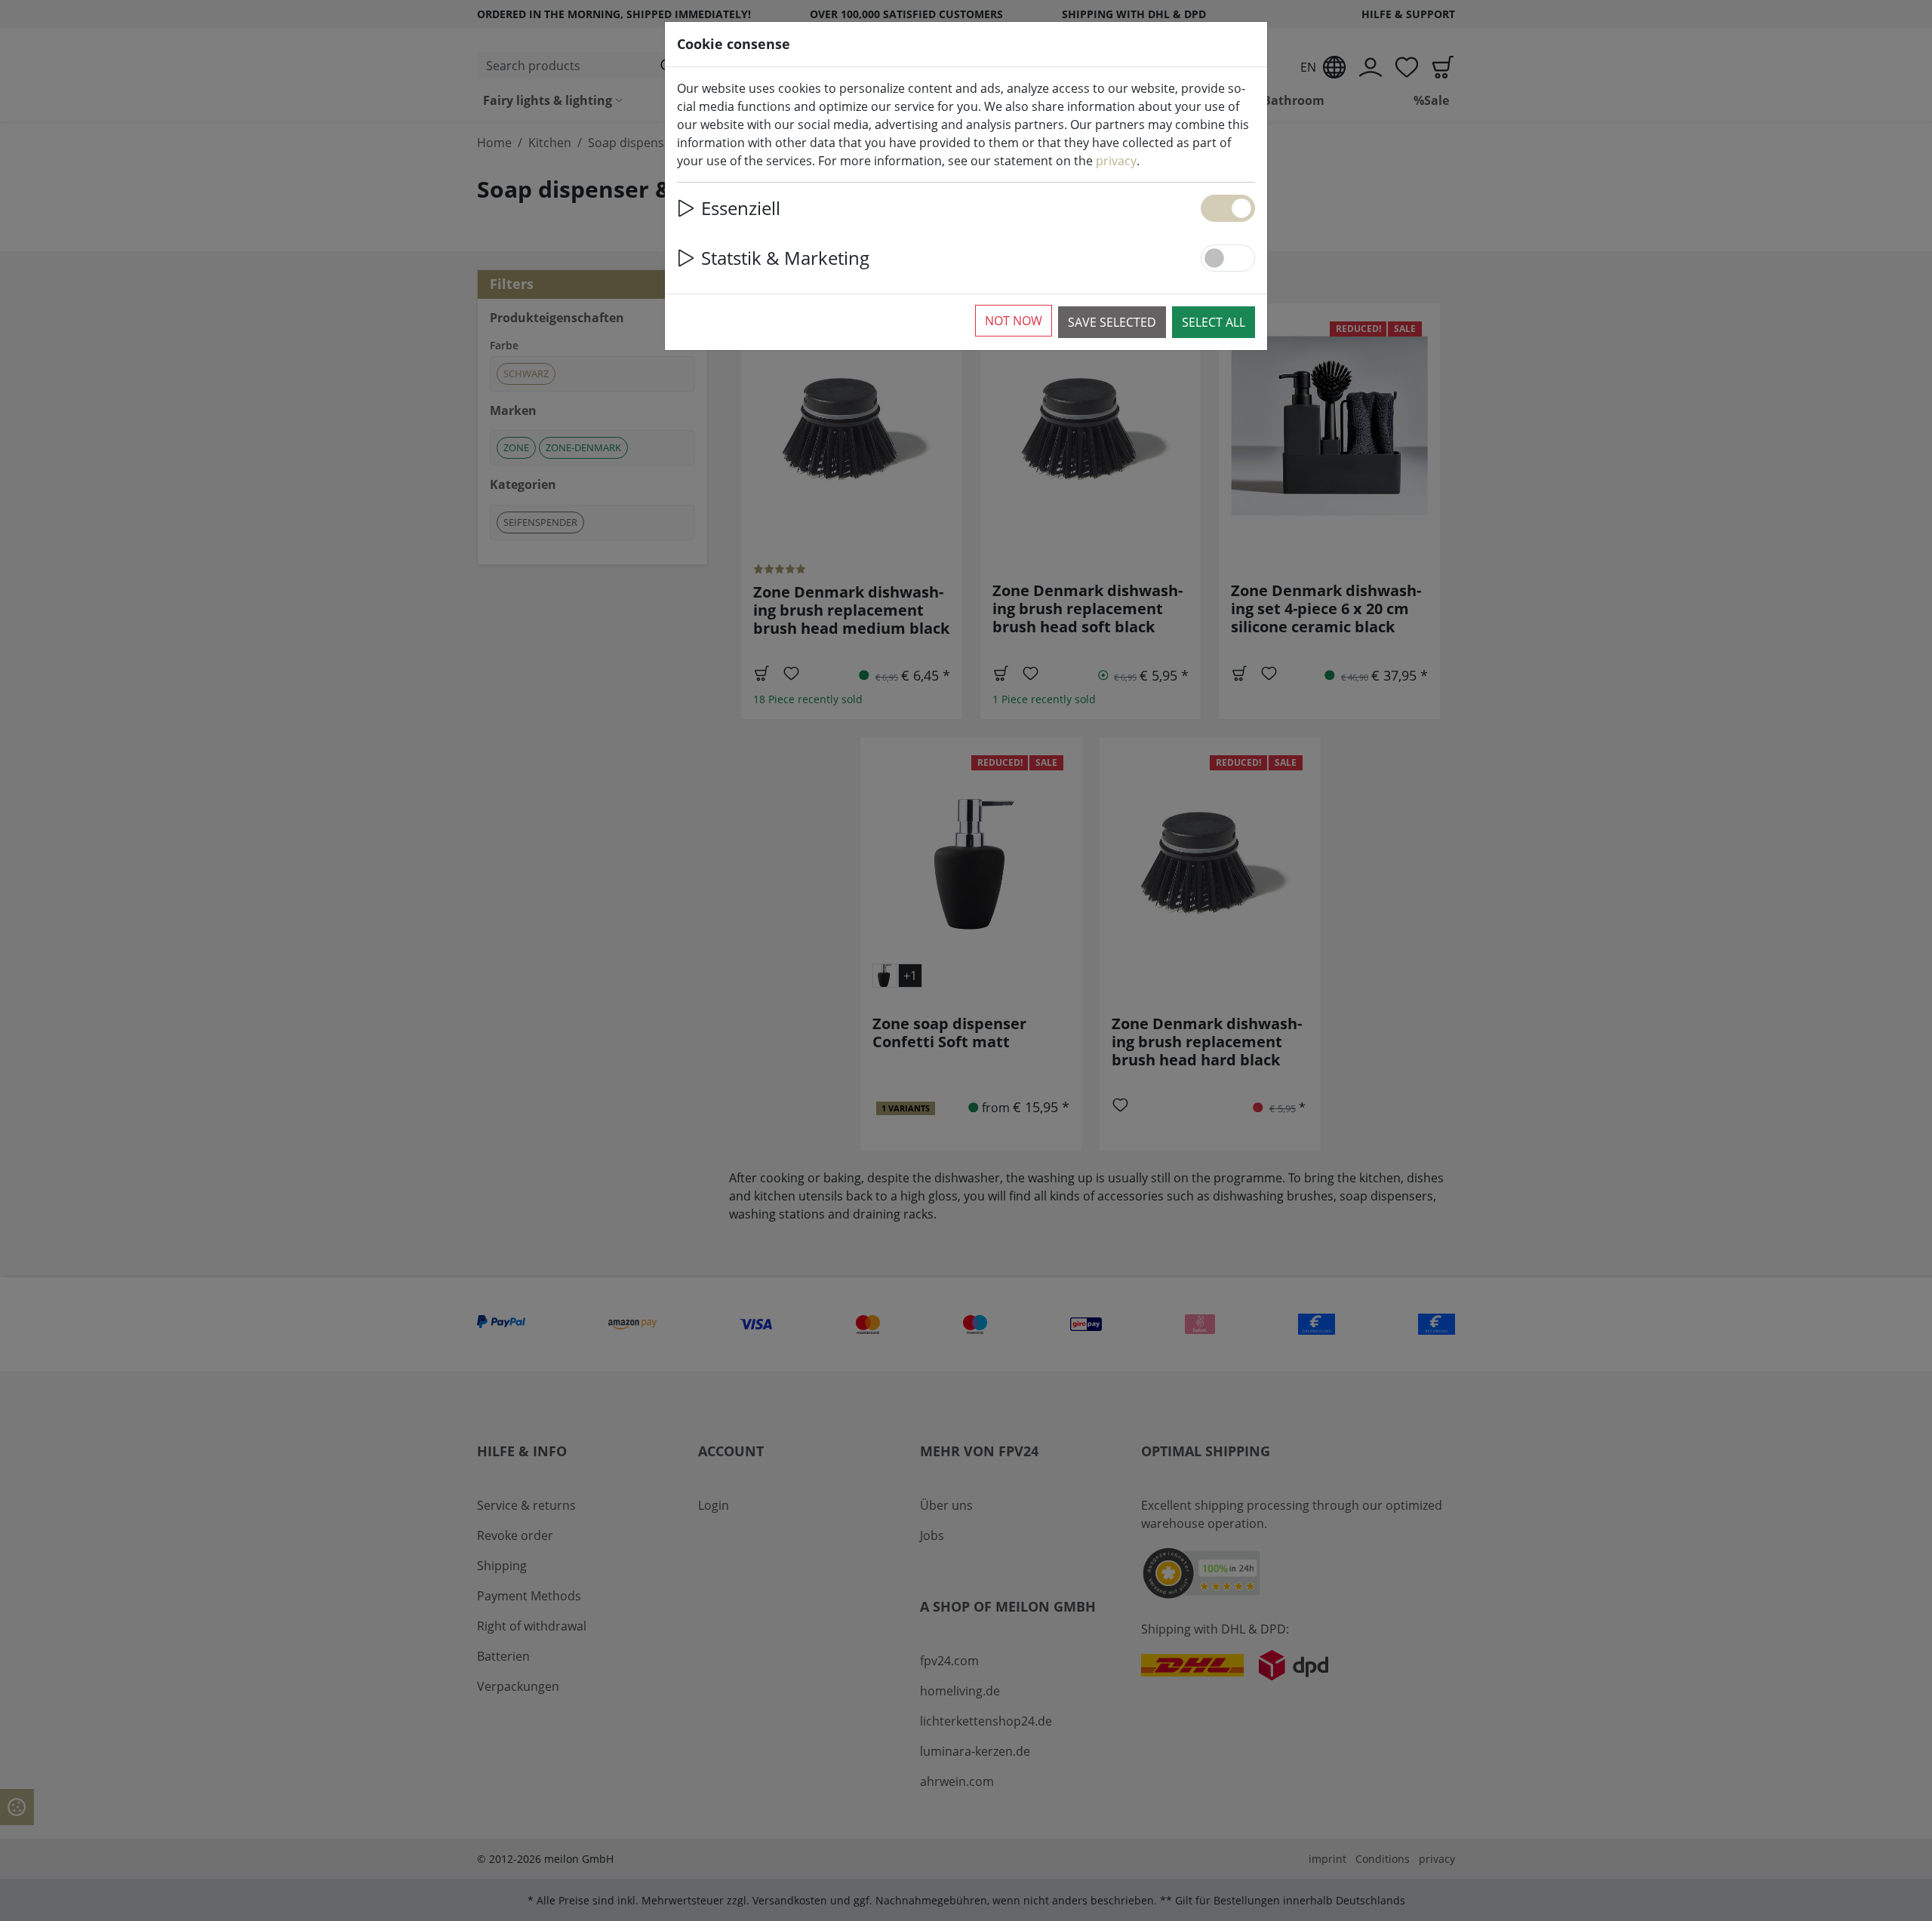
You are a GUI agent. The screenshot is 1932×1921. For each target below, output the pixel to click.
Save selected (1112, 322)
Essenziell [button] (741, 208)
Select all (1214, 322)
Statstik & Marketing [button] (785, 258)
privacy (1116, 161)
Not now (1014, 321)
